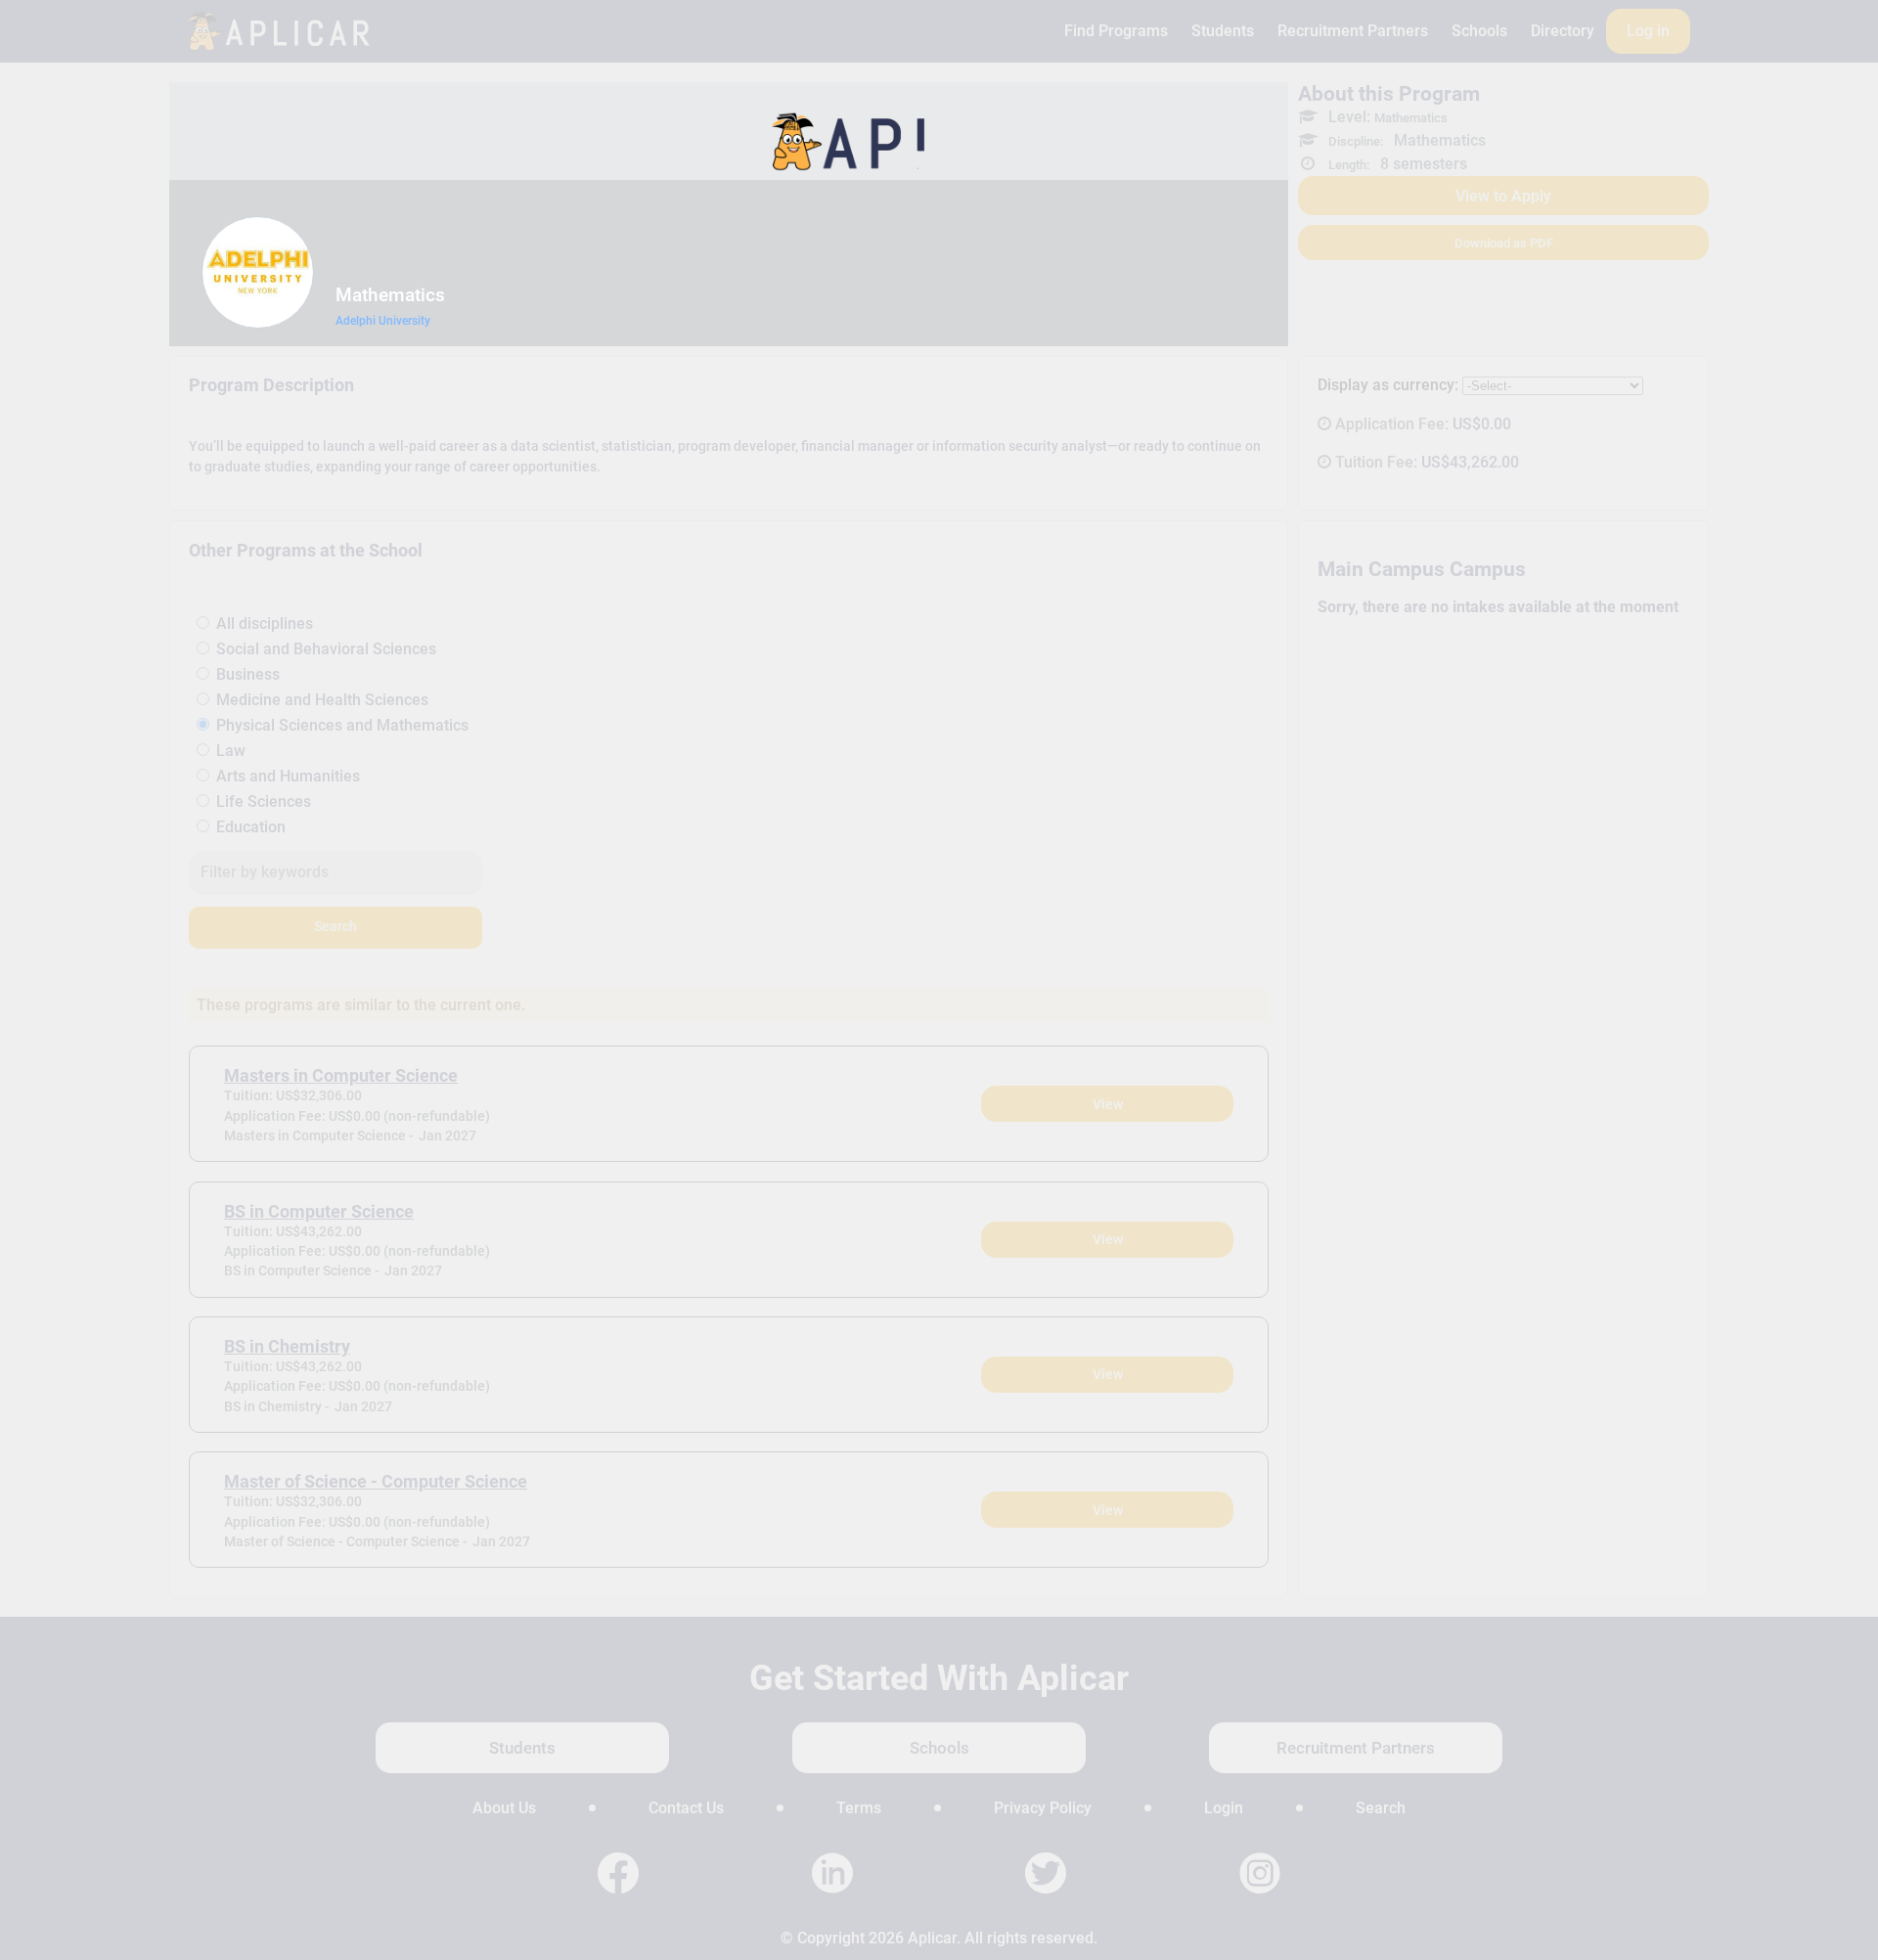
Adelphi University (383, 321)
